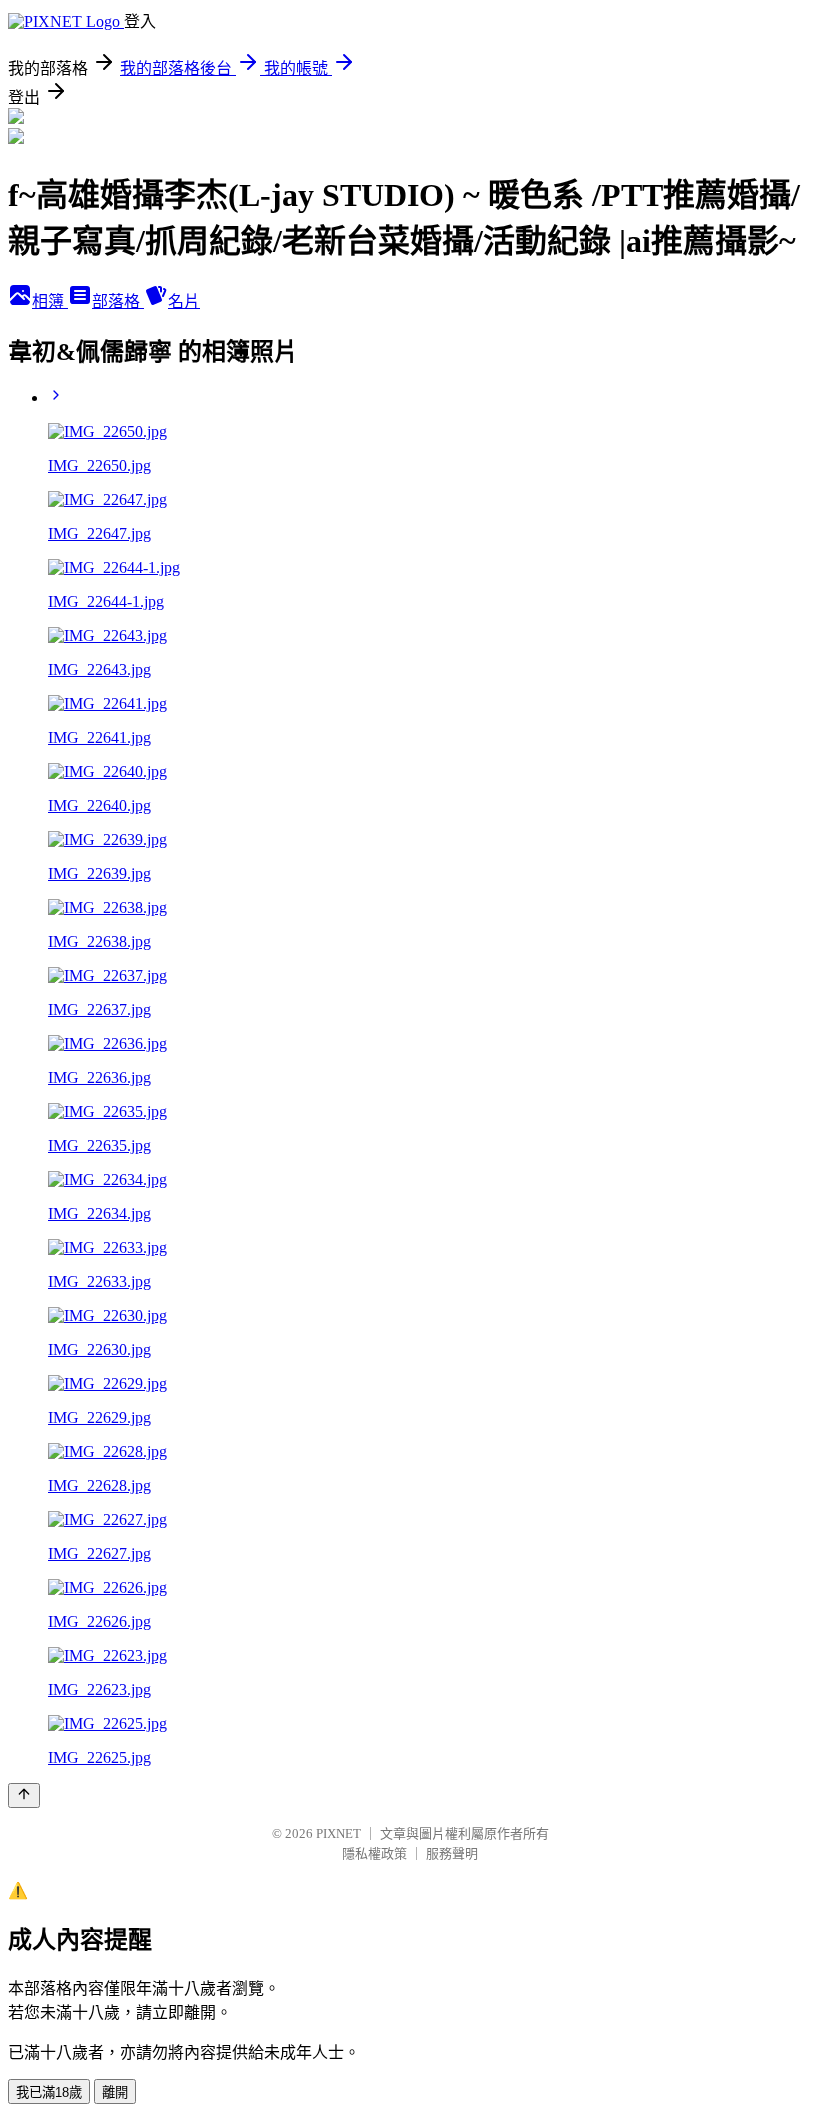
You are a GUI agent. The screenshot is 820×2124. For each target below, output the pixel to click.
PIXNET (338, 1833)
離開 (115, 2092)
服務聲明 (452, 1853)
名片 (184, 301)
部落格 (118, 301)
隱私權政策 (374, 1853)
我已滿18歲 (49, 2092)
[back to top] (24, 1795)
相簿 (50, 301)
